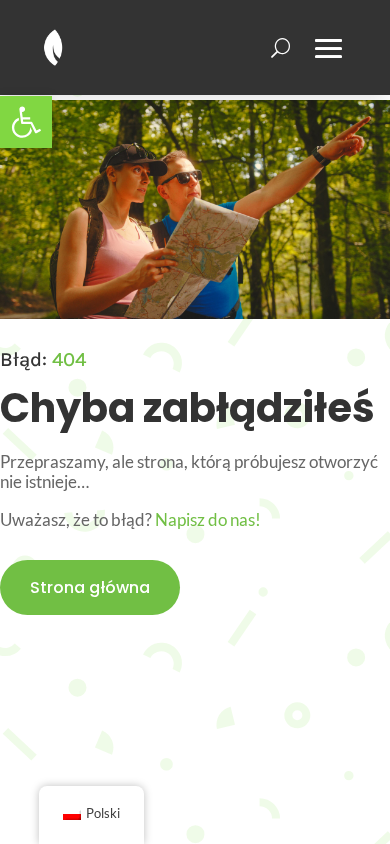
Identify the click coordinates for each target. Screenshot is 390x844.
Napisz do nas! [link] (208, 519)
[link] (26, 122)
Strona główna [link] (90, 587)
